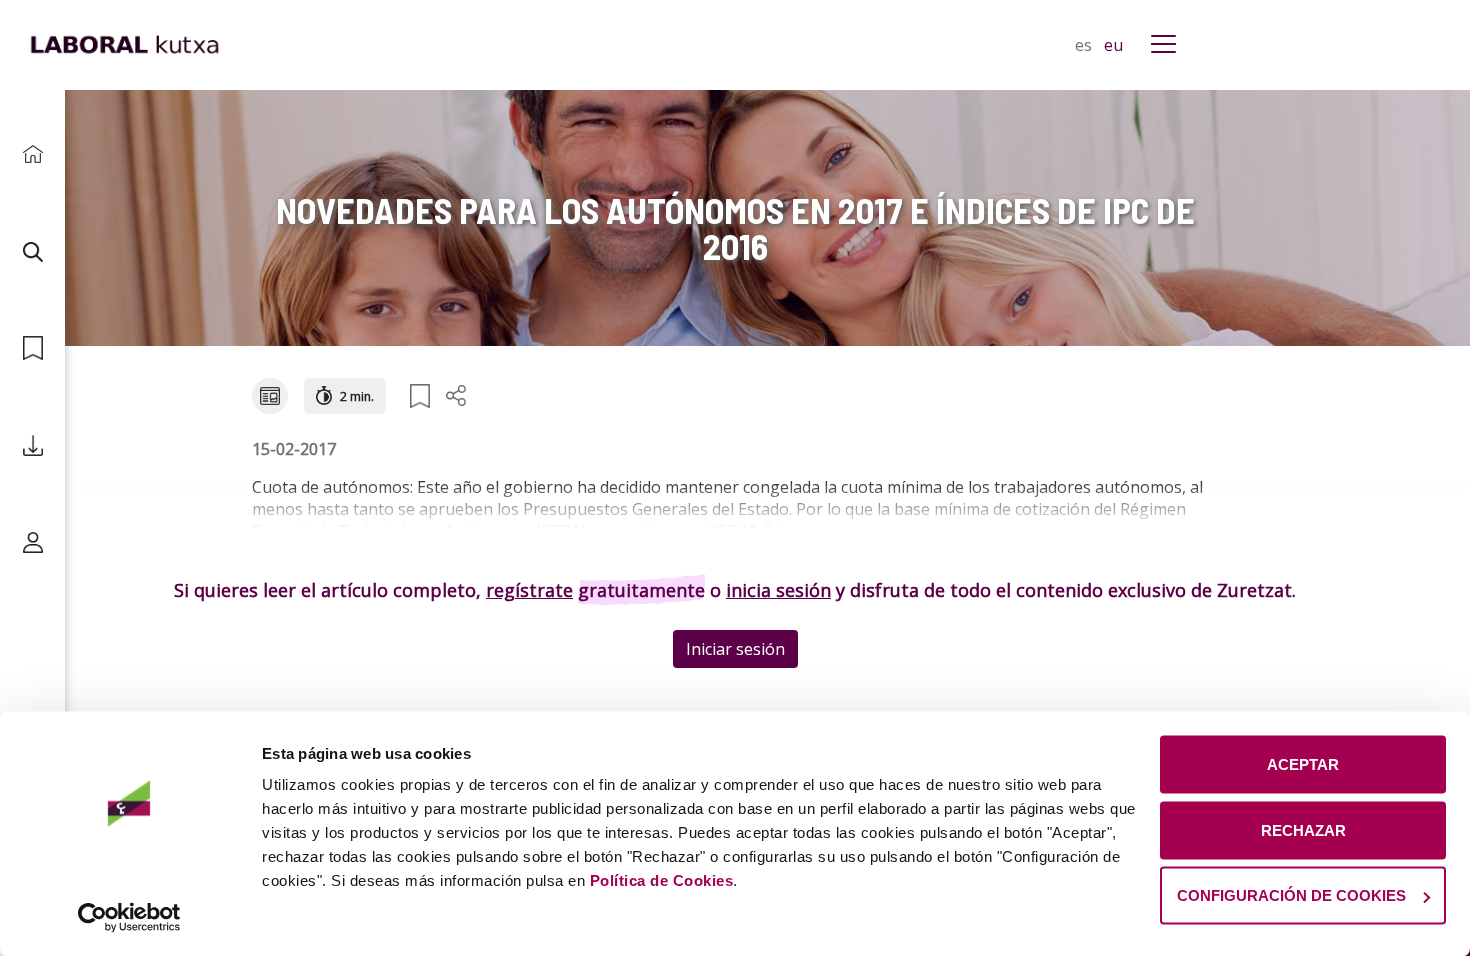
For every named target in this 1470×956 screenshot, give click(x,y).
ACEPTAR (1303, 764)
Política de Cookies (662, 880)
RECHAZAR (1303, 829)
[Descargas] (32, 445)
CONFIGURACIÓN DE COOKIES (1291, 895)
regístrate (529, 590)
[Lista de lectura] (32, 348)
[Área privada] (32, 542)
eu (1113, 45)
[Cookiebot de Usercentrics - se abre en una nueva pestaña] (129, 917)
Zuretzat (1254, 590)
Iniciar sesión (735, 649)
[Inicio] (32, 154)
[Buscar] (32, 251)
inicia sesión (778, 590)
